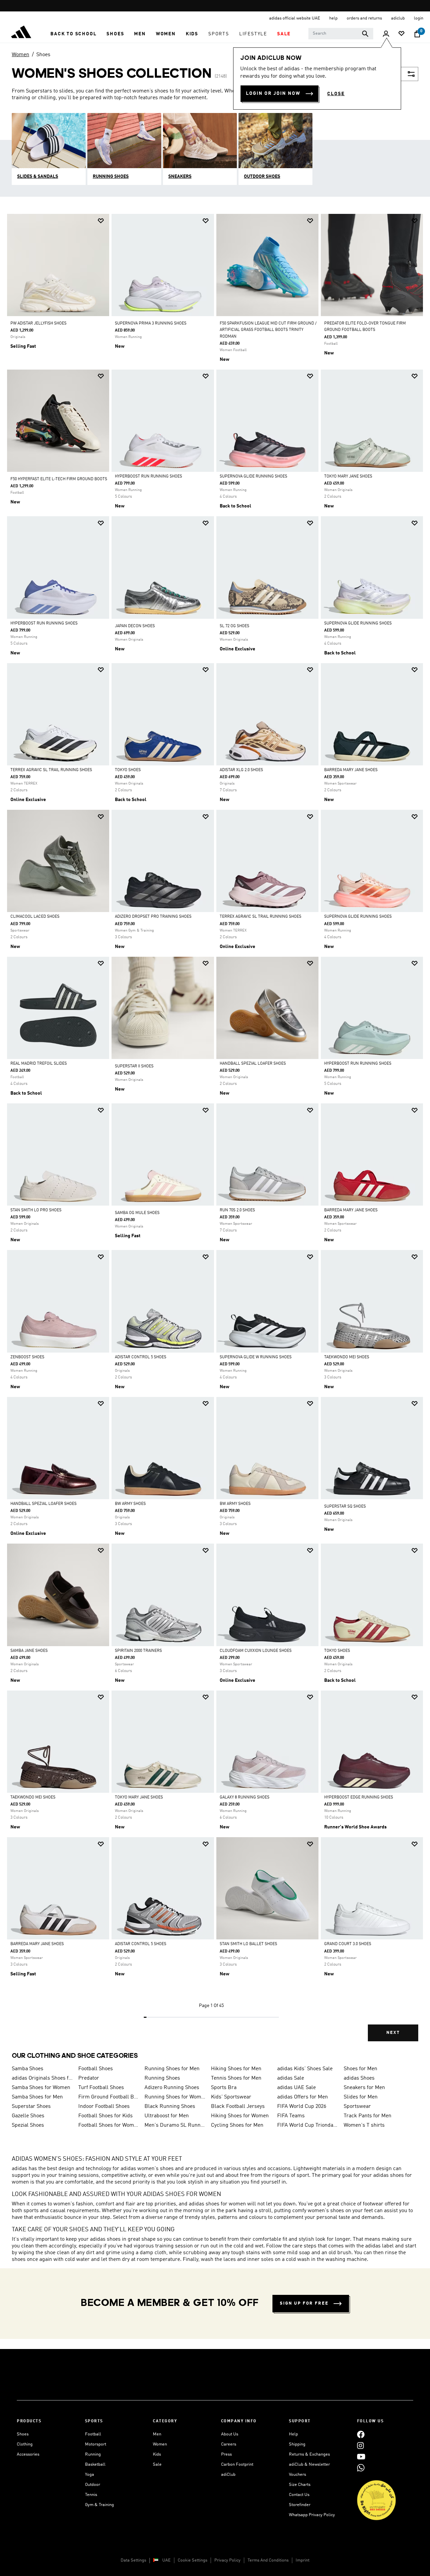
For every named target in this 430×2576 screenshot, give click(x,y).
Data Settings (133, 2560)
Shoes (43, 55)
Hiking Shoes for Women (240, 2116)
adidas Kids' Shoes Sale (305, 2069)
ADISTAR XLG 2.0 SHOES (241, 770)
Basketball (95, 2465)
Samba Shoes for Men (37, 2097)
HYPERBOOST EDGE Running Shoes (359, 1797)
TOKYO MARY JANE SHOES (348, 477)
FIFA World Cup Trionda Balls (308, 2125)
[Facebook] (361, 2434)
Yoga (90, 2475)
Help (293, 2434)
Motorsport (96, 2444)
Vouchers (297, 2475)
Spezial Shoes (28, 2125)
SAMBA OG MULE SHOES (137, 1213)
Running (93, 2454)
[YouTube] (361, 2456)
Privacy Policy (227, 2560)
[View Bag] (417, 34)
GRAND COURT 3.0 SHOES (348, 1944)
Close (336, 94)
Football (93, 2434)
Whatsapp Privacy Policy (312, 2515)
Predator (89, 2078)
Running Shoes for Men (172, 2069)
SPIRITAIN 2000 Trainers (138, 1651)
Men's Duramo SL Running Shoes (175, 2125)
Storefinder (300, 2505)
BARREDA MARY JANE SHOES (351, 770)
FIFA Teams (291, 2116)
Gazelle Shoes (28, 2116)
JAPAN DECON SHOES (135, 626)
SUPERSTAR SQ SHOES (345, 1507)
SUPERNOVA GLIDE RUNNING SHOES (253, 477)
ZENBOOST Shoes (27, 1357)
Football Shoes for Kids (105, 2116)
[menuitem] (73, 34)
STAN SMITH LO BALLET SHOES (248, 1944)
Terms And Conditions (268, 2560)
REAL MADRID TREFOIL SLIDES (39, 1064)
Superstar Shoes (31, 2107)
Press (226, 2454)
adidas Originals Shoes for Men (42, 2078)
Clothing (25, 2444)
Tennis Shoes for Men (236, 2078)
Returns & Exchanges (309, 2454)
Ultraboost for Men (167, 2116)
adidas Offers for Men (303, 2097)
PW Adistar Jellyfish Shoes (38, 324)
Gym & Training (99, 2505)
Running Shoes (162, 2078)
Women (20, 55)
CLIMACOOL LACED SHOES (35, 917)
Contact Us (299, 2495)
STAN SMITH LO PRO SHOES (36, 1210)
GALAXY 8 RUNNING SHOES (245, 1797)
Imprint (303, 2560)
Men (157, 2434)
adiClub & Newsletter (309, 2465)
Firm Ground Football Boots (109, 2097)
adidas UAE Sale (296, 2088)
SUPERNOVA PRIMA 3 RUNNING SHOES (151, 324)
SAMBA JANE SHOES (29, 1651)
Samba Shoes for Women (41, 2088)
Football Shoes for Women (109, 2125)
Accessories (28, 2454)
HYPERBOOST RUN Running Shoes (148, 477)
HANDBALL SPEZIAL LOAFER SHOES (253, 1064)
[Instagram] (360, 2445)
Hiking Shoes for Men (236, 2069)
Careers (229, 2444)
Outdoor (93, 2485)
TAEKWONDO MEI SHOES (347, 1357)
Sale (157, 2465)
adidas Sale (291, 2078)
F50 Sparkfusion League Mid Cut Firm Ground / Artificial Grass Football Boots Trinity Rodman (268, 330)
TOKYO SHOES (128, 770)
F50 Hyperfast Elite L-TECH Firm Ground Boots (59, 479)
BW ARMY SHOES (130, 1504)
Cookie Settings (192, 2560)
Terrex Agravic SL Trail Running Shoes (51, 770)
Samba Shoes (28, 2069)
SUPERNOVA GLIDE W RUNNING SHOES (256, 1357)
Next (393, 2033)
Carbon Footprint (237, 2465)
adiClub (228, 2475)
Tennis (91, 2495)
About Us (230, 2434)
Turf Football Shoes (101, 2088)
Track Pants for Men (368, 2116)
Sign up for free (304, 2303)
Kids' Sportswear (231, 2097)
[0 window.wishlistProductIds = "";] (401, 34)
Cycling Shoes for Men (237, 2125)
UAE (166, 2560)
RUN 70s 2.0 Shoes (237, 1210)
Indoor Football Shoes (104, 2107)
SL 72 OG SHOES (234, 626)
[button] (73, 34)
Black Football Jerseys (238, 2107)
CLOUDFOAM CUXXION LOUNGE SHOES (256, 1651)
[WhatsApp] (361, 2468)
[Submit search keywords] (365, 34)
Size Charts (300, 2485)
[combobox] (341, 34)
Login (419, 18)
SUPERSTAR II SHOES (134, 1066)
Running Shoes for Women (175, 2097)
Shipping (297, 2444)
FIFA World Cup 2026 (302, 2107)
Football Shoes (96, 2069)
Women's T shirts (364, 2125)
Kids (157, 2454)
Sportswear (357, 2107)
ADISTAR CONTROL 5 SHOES (141, 1357)
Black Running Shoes (170, 2107)
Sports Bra (224, 2088)
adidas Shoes (359, 2078)
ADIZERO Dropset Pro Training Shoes (153, 917)
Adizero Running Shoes (172, 2088)
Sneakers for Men (364, 2088)
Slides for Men (361, 2097)
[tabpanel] (215, 1133)
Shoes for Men (360, 2069)
